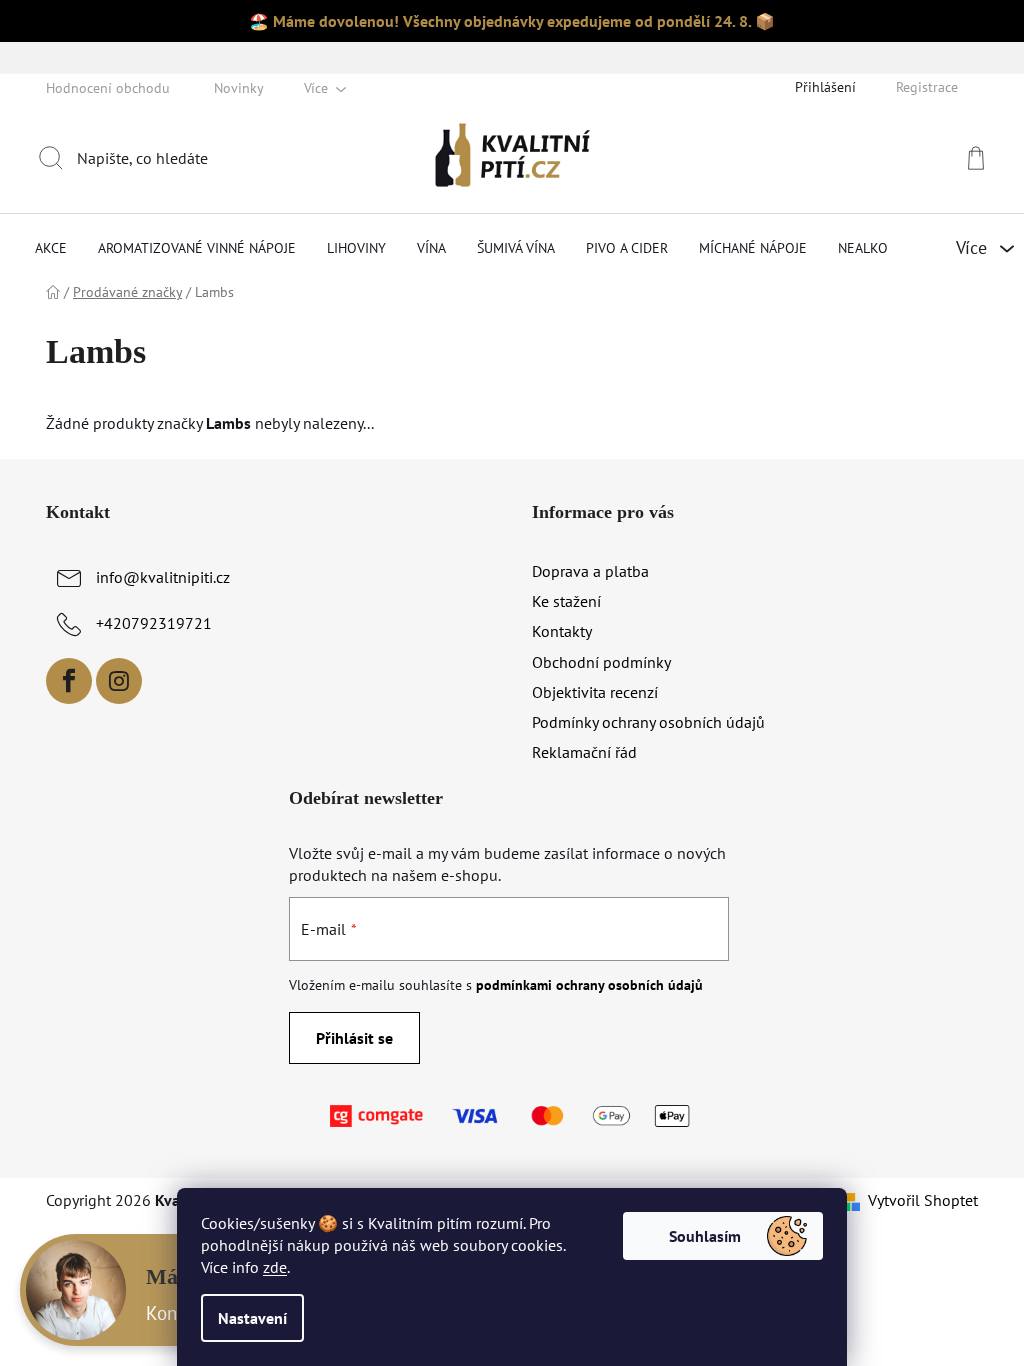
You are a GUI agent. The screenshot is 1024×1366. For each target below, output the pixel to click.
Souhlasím (705, 1236)
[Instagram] (119, 681)
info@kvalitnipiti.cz (163, 577)
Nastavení (252, 1318)
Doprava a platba (590, 571)
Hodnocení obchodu (108, 88)
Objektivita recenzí (595, 692)
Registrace (927, 87)
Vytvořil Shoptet (923, 1200)
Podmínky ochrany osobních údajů (648, 722)
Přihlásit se (354, 1038)
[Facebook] (69, 681)
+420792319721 (154, 623)
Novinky (239, 88)
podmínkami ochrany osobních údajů (589, 985)
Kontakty (562, 631)
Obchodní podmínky (601, 662)
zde (275, 1267)
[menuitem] (51, 248)
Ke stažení (566, 601)
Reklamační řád (584, 752)
